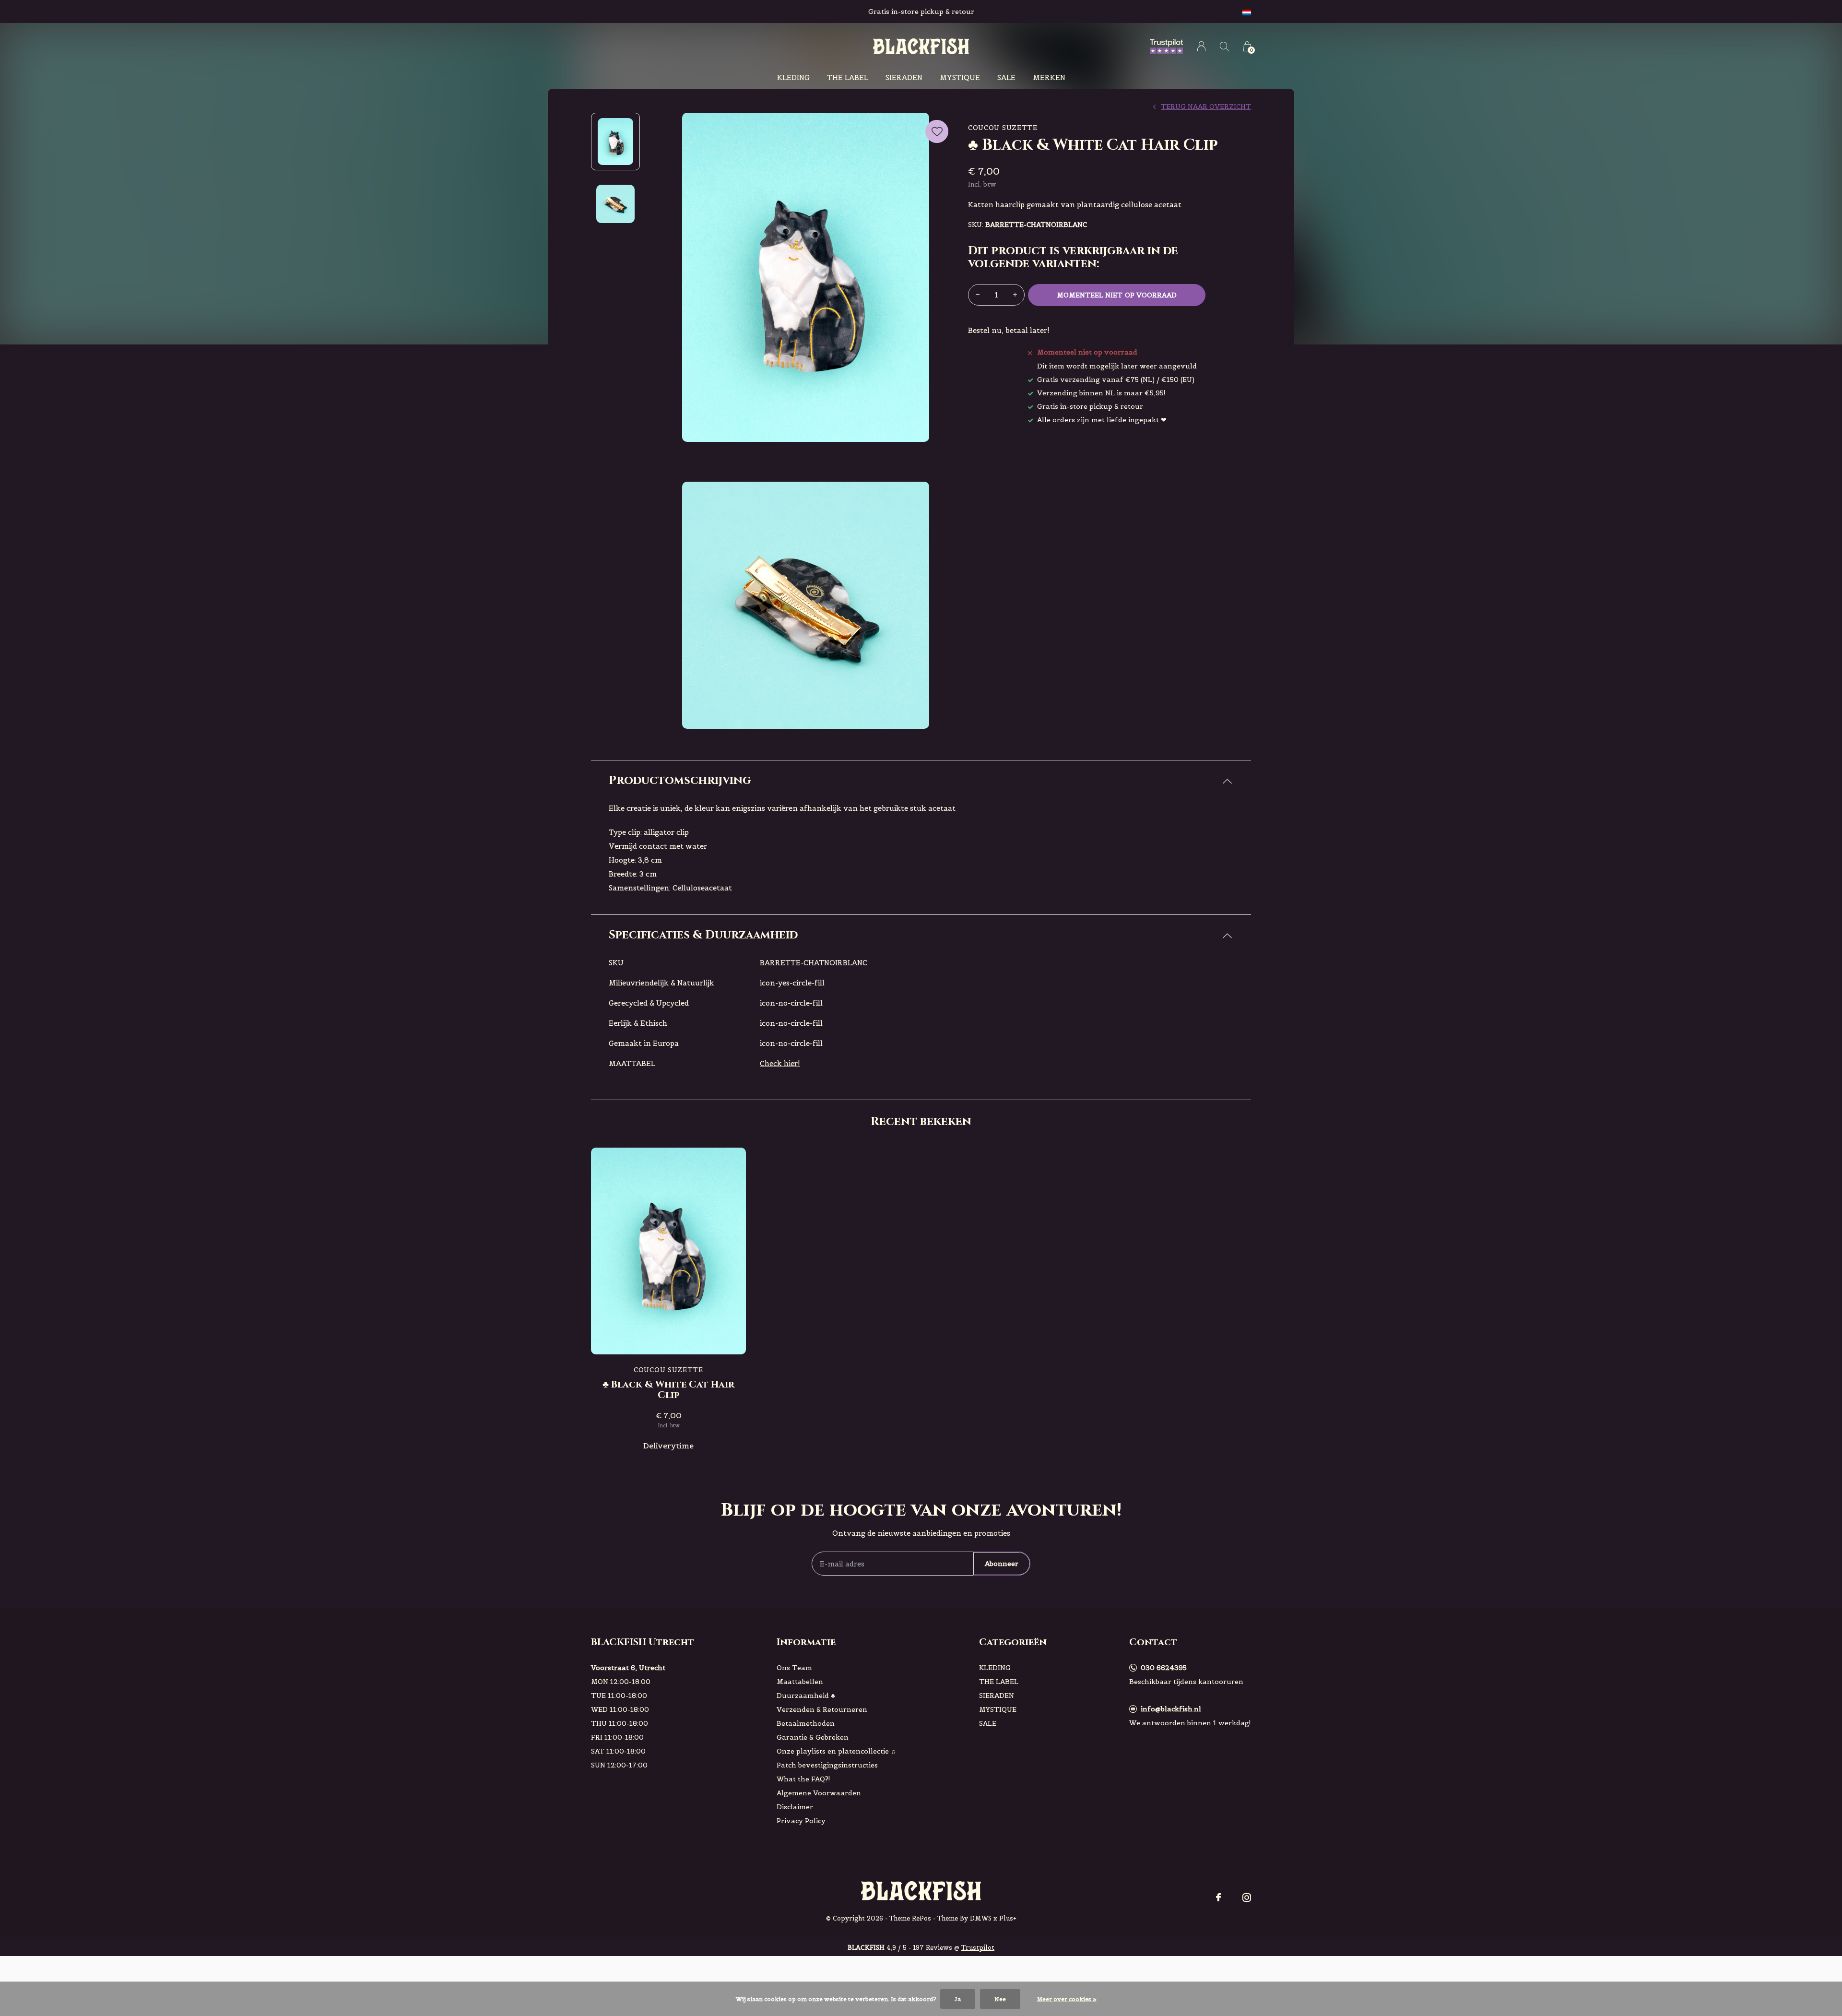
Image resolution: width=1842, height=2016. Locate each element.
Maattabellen (800, 1682)
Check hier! (780, 1063)
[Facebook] (1218, 1897)
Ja (958, 1999)
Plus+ (1008, 1918)
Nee (1000, 1999)
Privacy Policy (801, 1821)
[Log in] (1201, 46)
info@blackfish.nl (1171, 1709)
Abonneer (1002, 1564)
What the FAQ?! (803, 1779)
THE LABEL (848, 77)
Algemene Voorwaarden (819, 1793)
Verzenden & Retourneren (822, 1709)
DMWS (981, 1918)
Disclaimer (795, 1807)
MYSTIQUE (960, 77)
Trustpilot (978, 1948)
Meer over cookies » (1067, 1999)
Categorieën (1013, 1642)
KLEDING (793, 77)
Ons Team (794, 1668)
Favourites (937, 131)
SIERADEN (904, 77)
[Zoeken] (1224, 46)
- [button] (978, 295)
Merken (1049, 77)
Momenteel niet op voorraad (1117, 295)
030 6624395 (1164, 1668)
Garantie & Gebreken (813, 1737)
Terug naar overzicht (1206, 107)
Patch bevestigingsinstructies (827, 1765)
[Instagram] (1247, 1897)
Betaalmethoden (806, 1723)
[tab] (921, 781)
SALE (1006, 77)
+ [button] (1015, 295)
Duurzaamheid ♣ (806, 1696)
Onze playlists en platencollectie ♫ (836, 1751)
